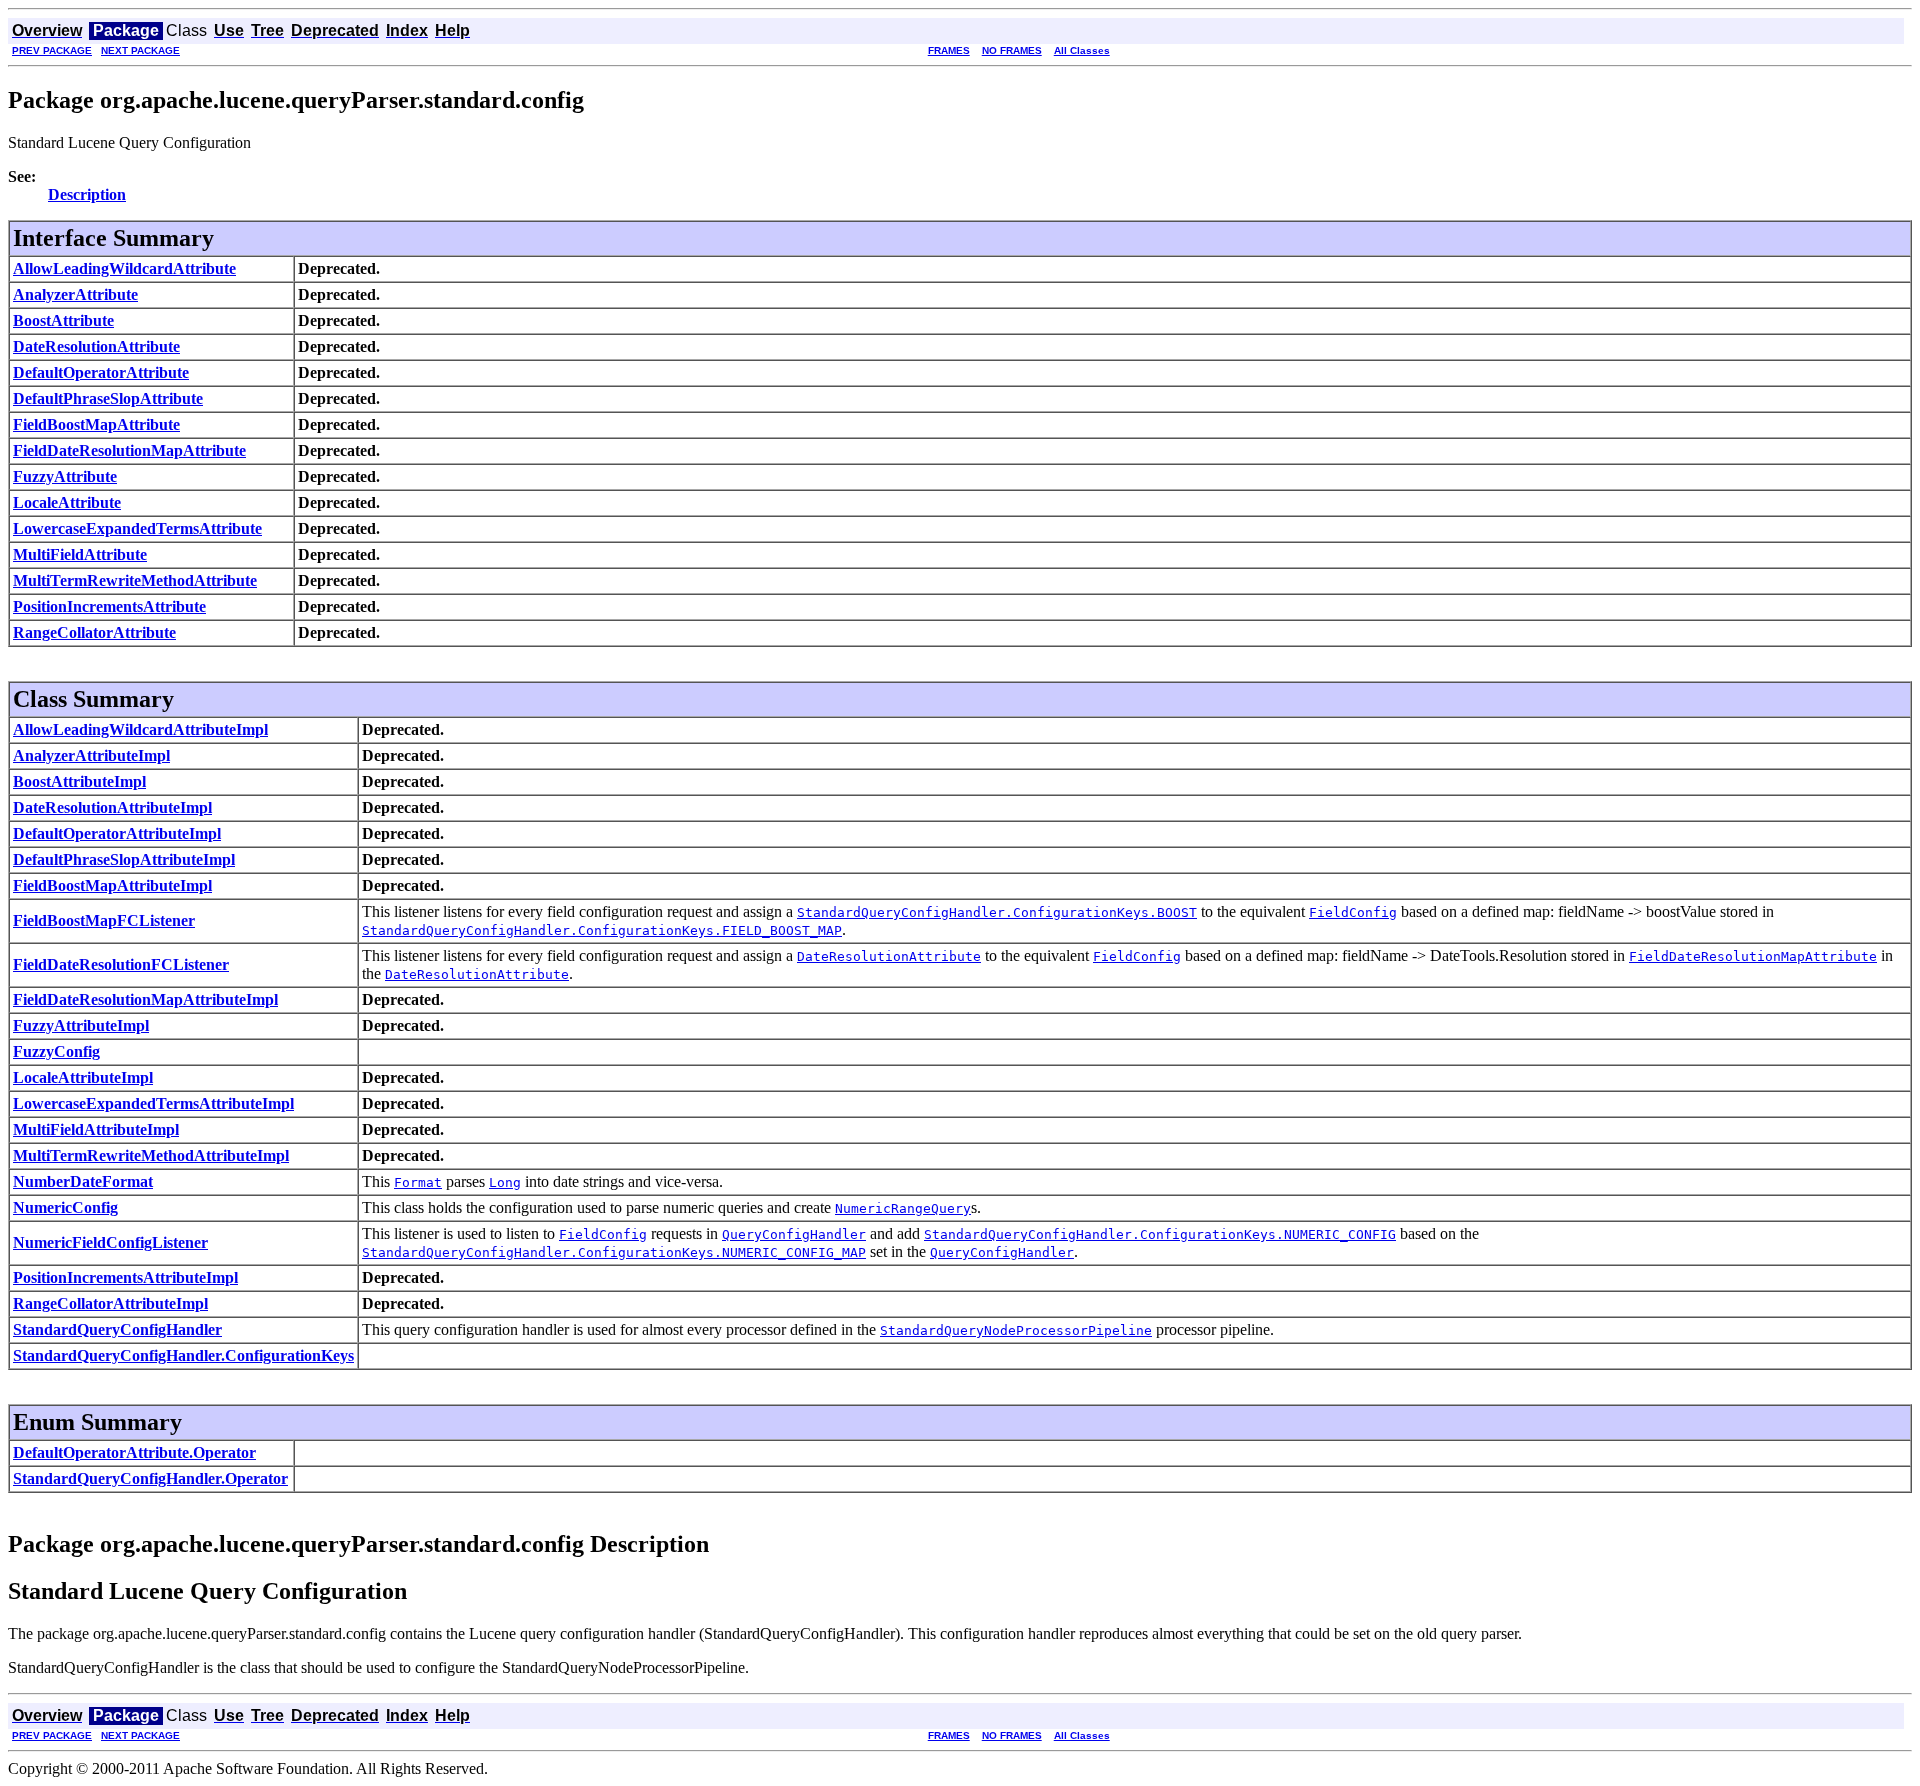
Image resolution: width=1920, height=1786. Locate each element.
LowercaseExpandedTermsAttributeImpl (153, 1103)
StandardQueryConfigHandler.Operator (150, 1478)
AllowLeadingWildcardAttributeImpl (140, 729)
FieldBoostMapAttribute (96, 424)
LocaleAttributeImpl (83, 1077)
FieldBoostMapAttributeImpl (112, 885)
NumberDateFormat (83, 1181)
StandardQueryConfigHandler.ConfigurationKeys (183, 1355)
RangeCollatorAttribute (94, 632)
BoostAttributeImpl (79, 781)
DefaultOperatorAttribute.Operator (134, 1452)
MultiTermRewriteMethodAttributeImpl (151, 1155)
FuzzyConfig (56, 1051)
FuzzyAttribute (65, 476)
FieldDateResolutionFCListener (121, 964)
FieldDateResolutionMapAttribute (129, 450)
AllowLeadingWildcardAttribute (124, 268)
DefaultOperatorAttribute (101, 372)
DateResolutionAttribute (96, 346)
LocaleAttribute (67, 502)
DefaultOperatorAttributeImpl (117, 833)
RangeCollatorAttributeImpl (110, 1303)
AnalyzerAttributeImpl (91, 755)
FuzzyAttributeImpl (81, 1025)
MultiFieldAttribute (80, 554)
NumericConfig (65, 1207)
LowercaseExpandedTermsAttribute (137, 528)
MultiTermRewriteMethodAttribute (135, 580)
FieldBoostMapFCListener (104, 920)
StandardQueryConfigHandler (117, 1329)
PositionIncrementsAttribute (109, 606)
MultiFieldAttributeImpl (96, 1129)
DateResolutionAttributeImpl (112, 807)
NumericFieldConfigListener (110, 1242)
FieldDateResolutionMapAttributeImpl (145, 999)
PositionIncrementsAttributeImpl (125, 1277)
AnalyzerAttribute (75, 294)
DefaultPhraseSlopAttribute (108, 398)
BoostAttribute (63, 320)
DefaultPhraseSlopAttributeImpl (124, 859)
